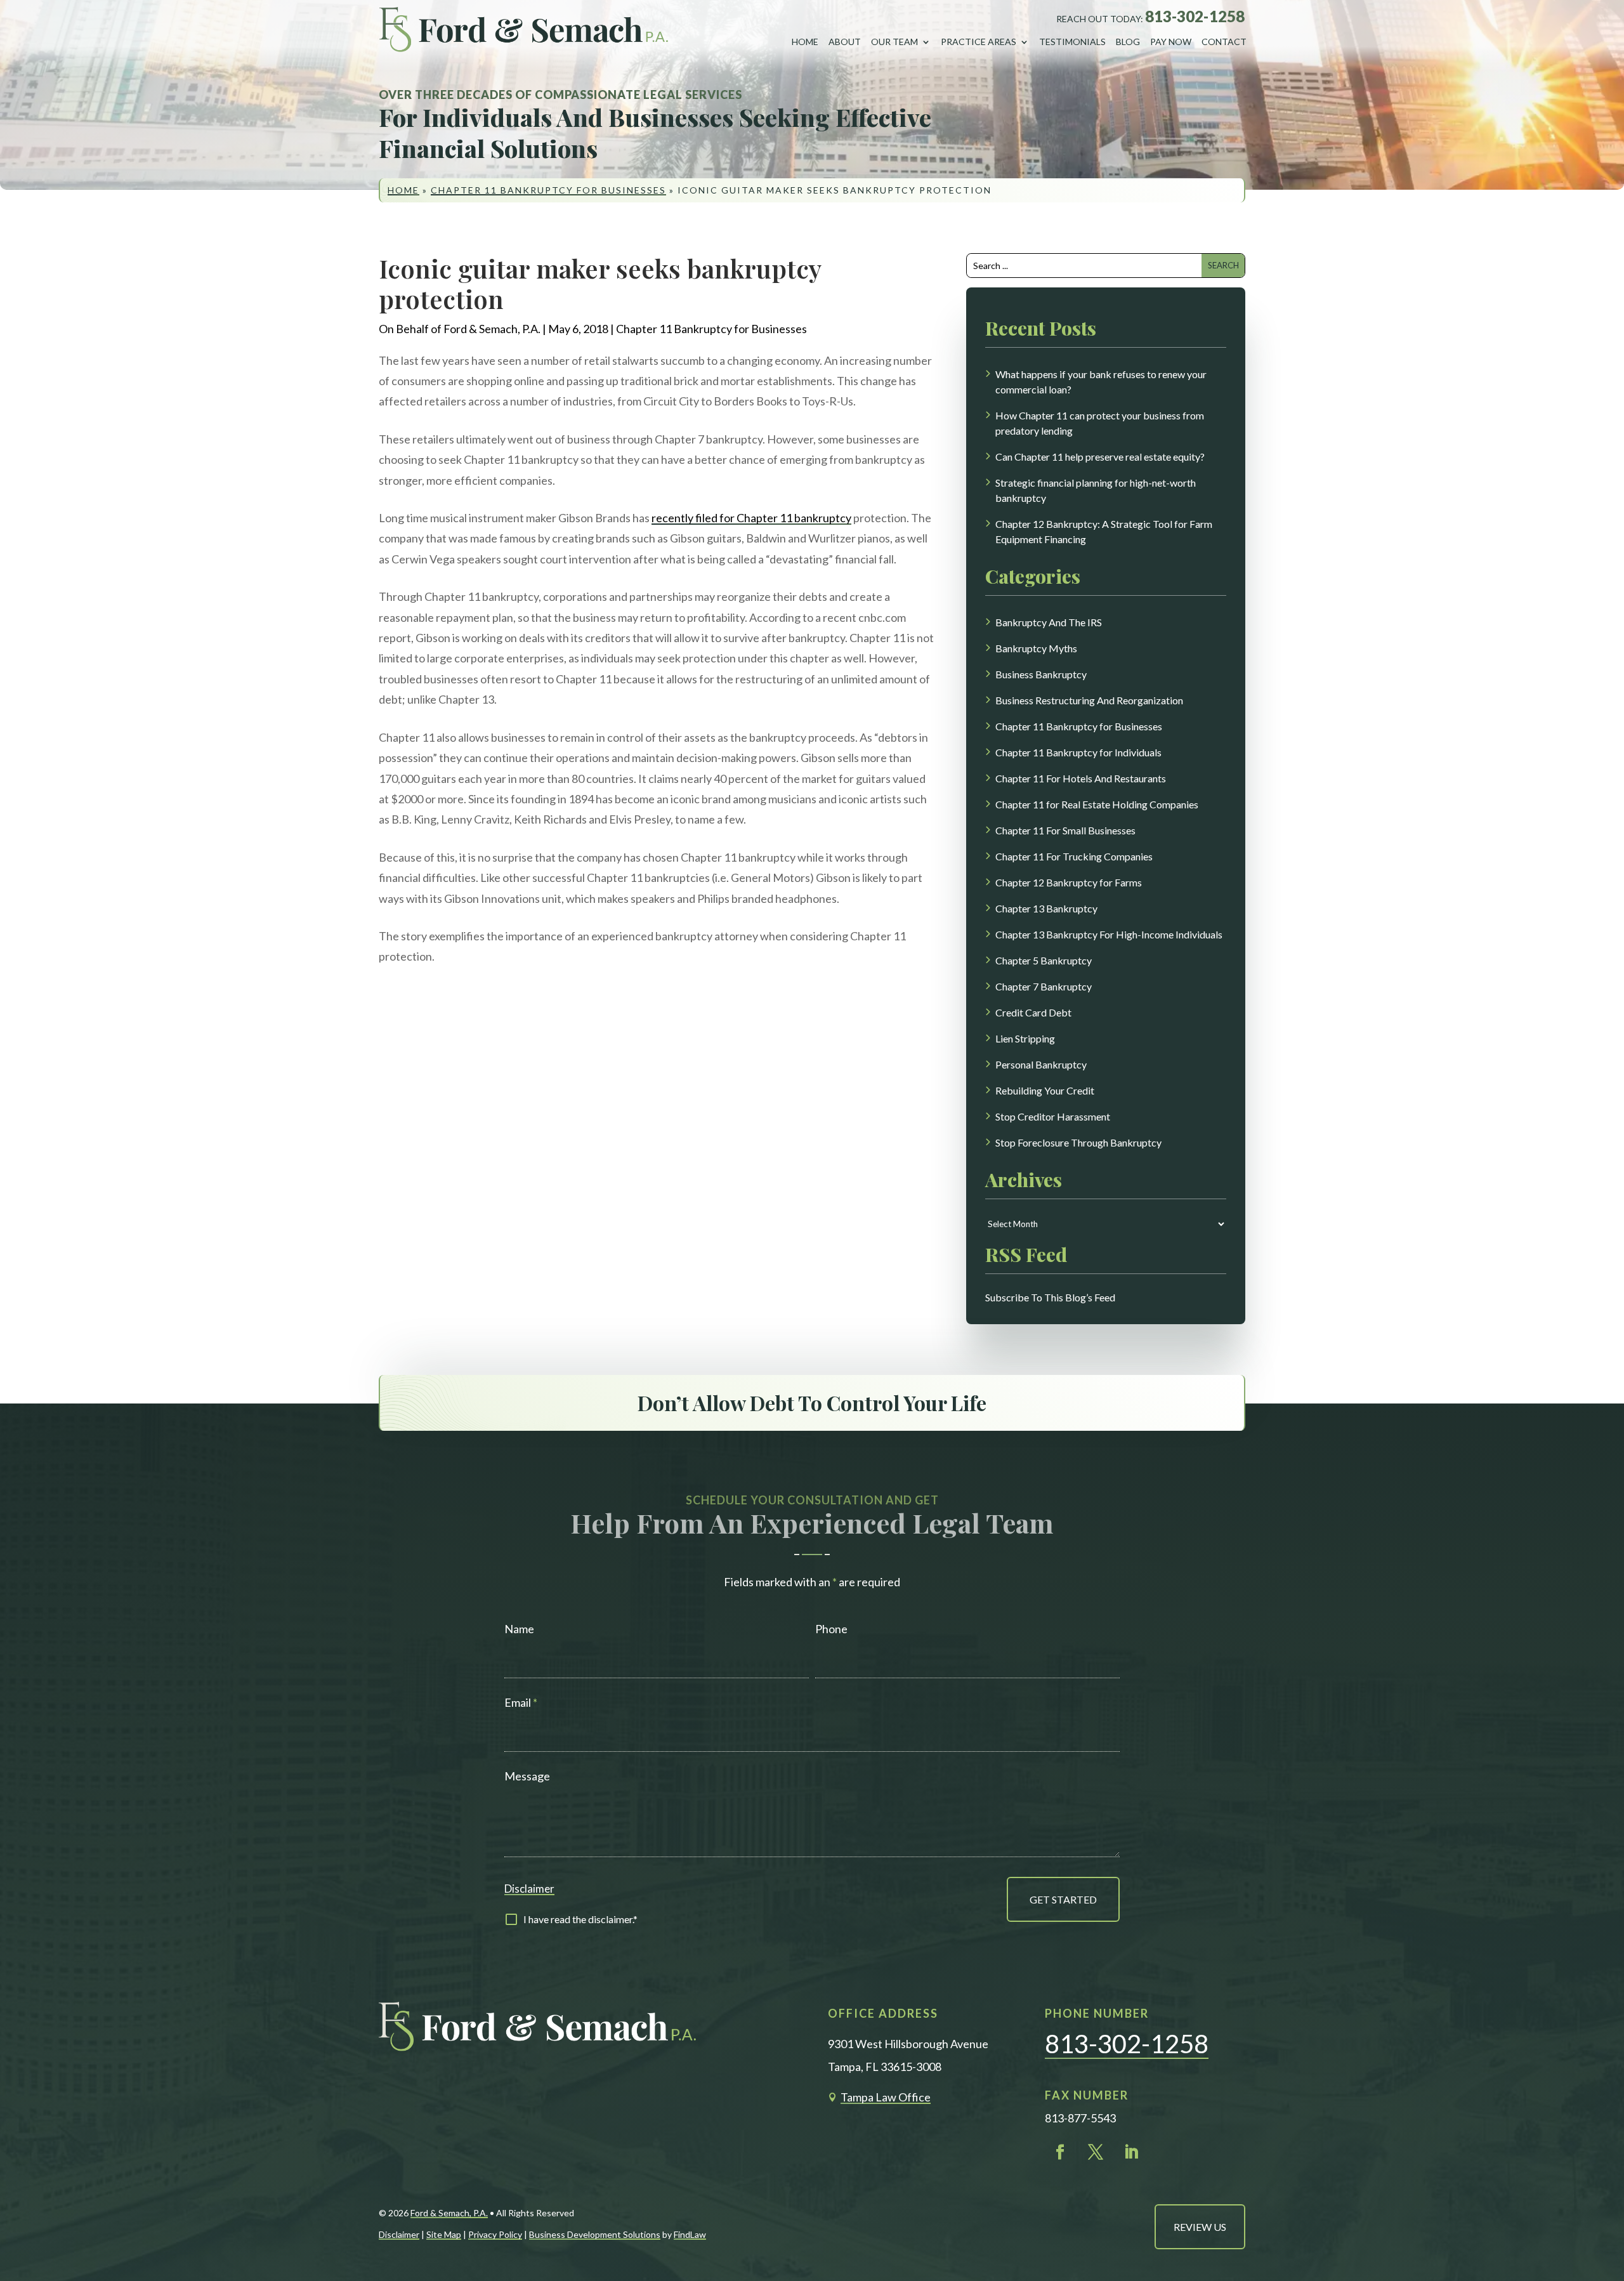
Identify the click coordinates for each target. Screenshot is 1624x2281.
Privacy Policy (495, 2234)
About (845, 42)
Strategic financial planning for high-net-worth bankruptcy (1096, 490)
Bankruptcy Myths (1036, 648)
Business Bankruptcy (1041, 674)
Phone (831, 1629)
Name (519, 1629)
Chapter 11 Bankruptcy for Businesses (711, 329)
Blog (1128, 42)
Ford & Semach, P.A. (492, 329)
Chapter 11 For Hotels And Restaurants (1081, 778)
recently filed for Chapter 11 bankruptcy (751, 518)
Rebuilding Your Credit (1045, 1090)
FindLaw (690, 2234)
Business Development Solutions (595, 2234)
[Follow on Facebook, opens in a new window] (1060, 2152)
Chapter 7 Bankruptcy (1044, 986)
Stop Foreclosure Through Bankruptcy (1078, 1142)
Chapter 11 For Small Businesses (1065, 830)
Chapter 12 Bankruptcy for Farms (1069, 882)
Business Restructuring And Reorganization (1089, 700)
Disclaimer (529, 1889)
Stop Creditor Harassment (1053, 1116)
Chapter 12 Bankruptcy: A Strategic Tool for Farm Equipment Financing (1104, 531)
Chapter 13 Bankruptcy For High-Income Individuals (1109, 934)
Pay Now (1171, 42)
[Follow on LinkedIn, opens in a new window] (1131, 2152)
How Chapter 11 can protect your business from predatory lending (1100, 423)
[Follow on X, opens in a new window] (1096, 2152)
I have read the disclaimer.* (580, 1919)
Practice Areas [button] (979, 42)
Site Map (444, 2234)
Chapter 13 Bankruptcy (1046, 908)
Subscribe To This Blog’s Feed (1050, 1297)
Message (527, 1776)
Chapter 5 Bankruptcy (1044, 960)
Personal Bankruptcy (1041, 1064)
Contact (1224, 42)
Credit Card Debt (1033, 1012)
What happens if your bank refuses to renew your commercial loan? (1101, 382)
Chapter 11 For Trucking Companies (1074, 856)
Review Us (1200, 2227)
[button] (1603, 2184)
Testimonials (1072, 42)
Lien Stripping (1025, 1038)
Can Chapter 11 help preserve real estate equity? (1100, 457)
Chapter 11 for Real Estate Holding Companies (1097, 804)
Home (805, 42)
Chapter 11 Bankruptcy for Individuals (1078, 752)
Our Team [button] (894, 42)
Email (521, 1702)
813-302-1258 (1195, 16)
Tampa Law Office (886, 2097)
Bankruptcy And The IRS (1049, 622)
